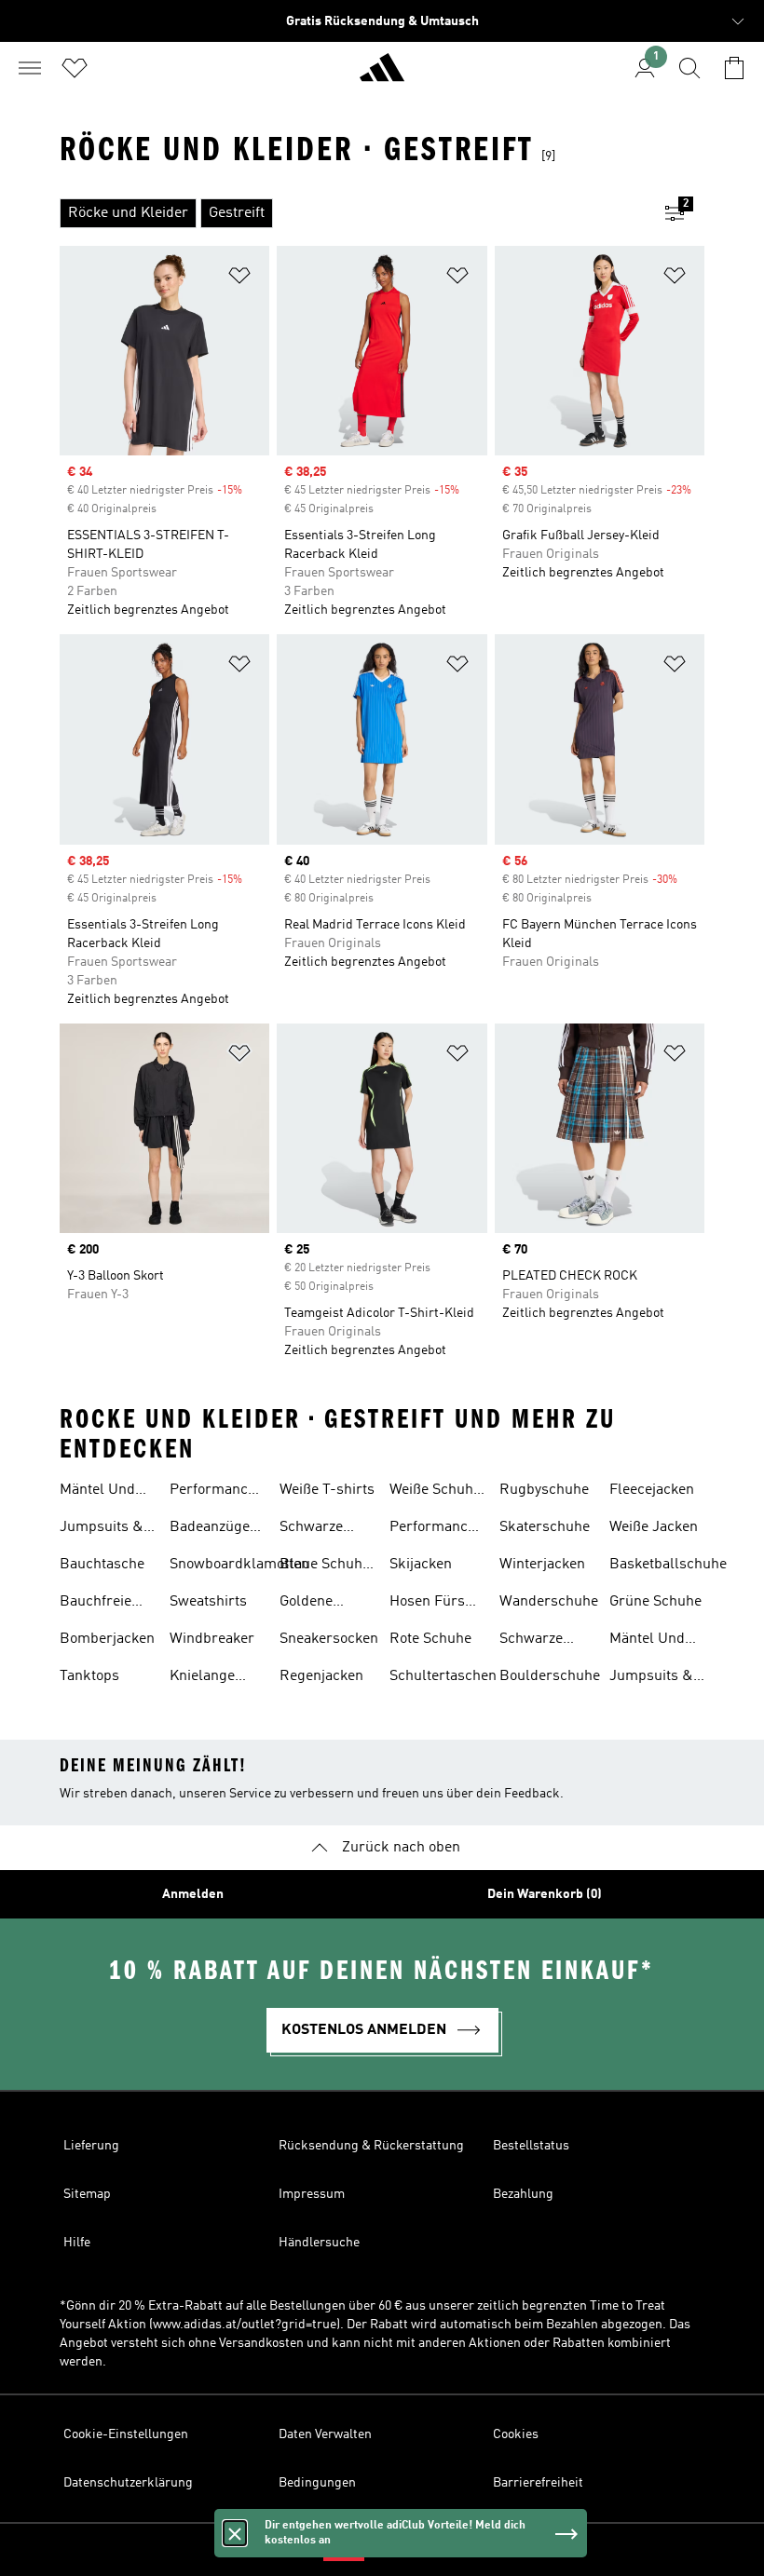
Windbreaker (212, 1639)
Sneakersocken (329, 1639)
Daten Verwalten (325, 2434)
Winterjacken (542, 1565)
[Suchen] (689, 68)
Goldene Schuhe (306, 1604)
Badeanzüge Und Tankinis (212, 1529)
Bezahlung (523, 2194)
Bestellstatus (531, 2146)
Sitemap (87, 2194)
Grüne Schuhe (655, 1602)
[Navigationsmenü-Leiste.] (30, 68)
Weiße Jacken (654, 1527)
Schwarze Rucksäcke (535, 1641)
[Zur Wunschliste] (75, 68)
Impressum (312, 2194)
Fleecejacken (652, 1490)
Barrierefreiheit (538, 2483)
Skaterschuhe (545, 1527)
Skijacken (421, 1565)
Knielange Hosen (202, 1678)
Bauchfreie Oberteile (95, 1604)
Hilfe (77, 2243)
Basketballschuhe (668, 1565)
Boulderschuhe (550, 1676)
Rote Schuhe (430, 1639)
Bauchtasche (102, 1565)
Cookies (516, 2434)
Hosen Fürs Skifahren (427, 1604)
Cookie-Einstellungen (126, 2434)
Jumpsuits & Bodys (102, 1529)
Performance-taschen (216, 1492)
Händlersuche (319, 2243)
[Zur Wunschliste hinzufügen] (239, 279)
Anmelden (193, 1894)
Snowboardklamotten (239, 1565)
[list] (352, 213)
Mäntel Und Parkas (97, 1492)
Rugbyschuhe (544, 1490)
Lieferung (91, 2146)
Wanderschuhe (549, 1602)
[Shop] (382, 75)
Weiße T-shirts (327, 1490)
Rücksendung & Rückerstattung (371, 2146)
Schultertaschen (443, 1676)
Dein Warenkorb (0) (545, 1894)
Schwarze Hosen (311, 1529)
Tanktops (89, 1676)
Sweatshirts (208, 1602)
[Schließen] (235, 2533)
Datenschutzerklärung (128, 2483)
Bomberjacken (107, 1639)
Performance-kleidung (436, 1529)
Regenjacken (321, 1676)
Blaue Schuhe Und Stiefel (325, 1566)
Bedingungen (317, 2483)
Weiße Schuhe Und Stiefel (435, 1492)
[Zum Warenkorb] (734, 68)
